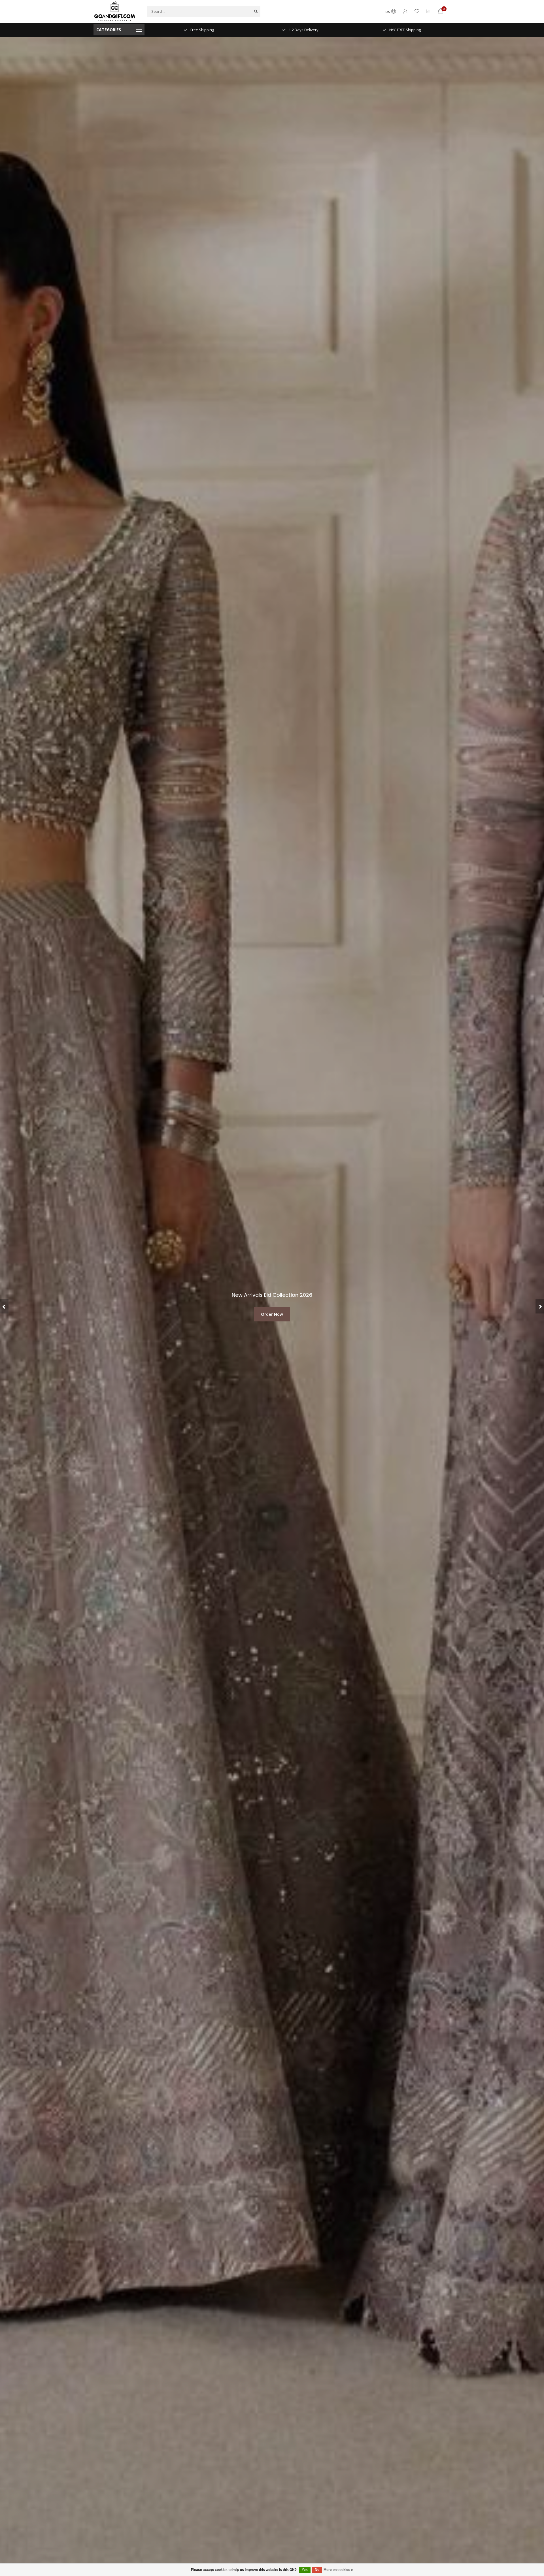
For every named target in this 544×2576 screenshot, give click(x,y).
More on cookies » (338, 2570)
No (317, 2570)
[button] (4, 1306)
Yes (305, 2570)
